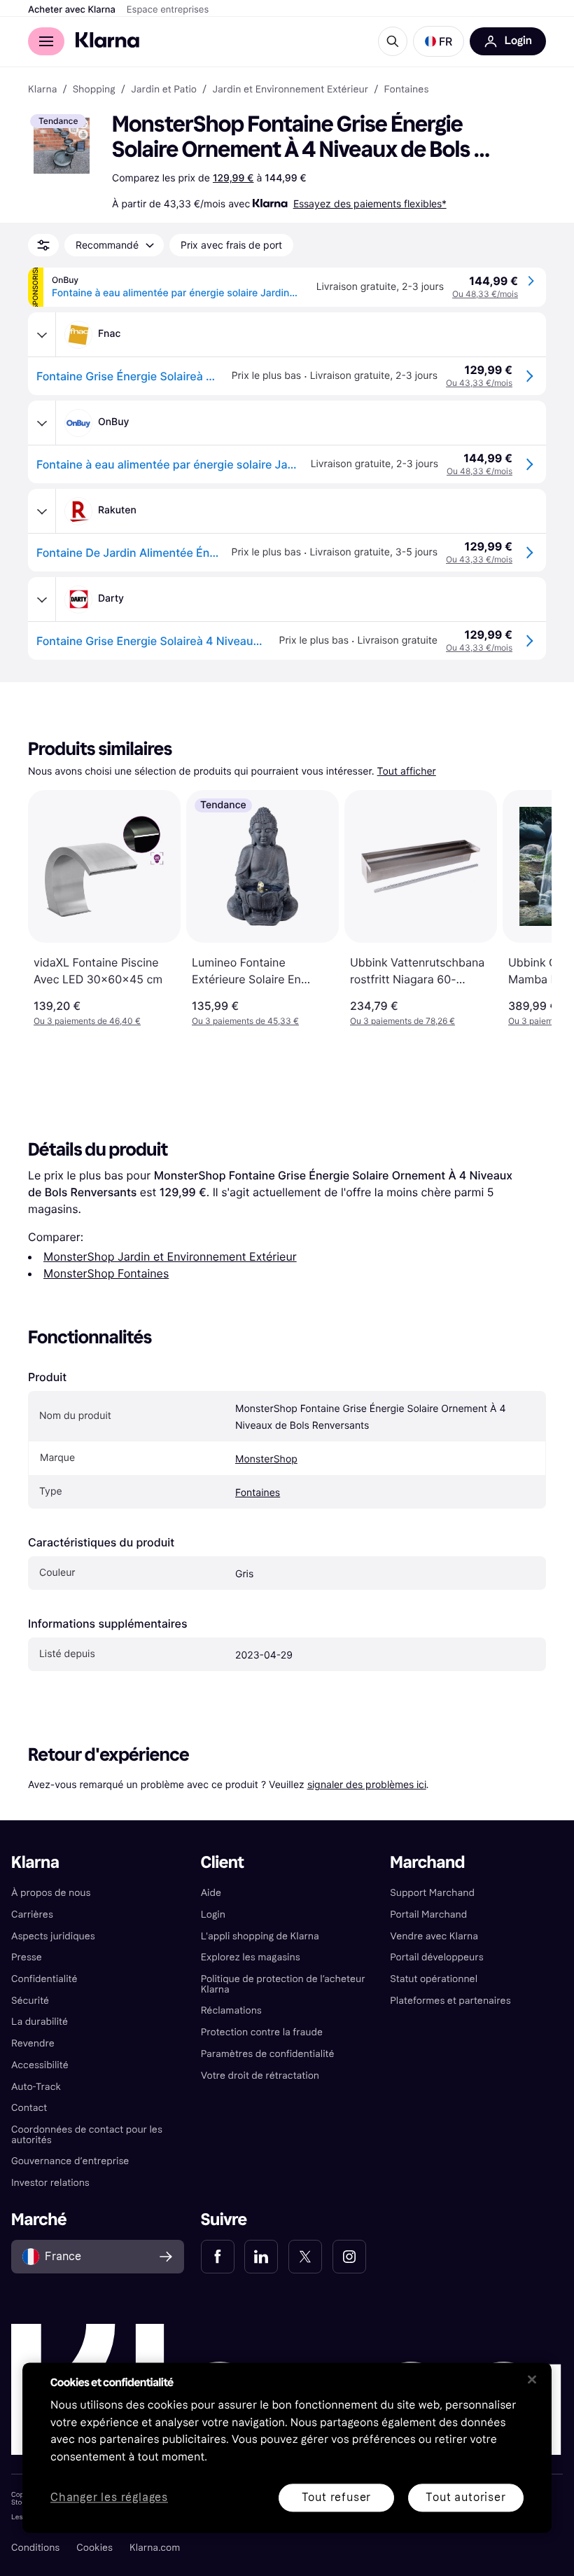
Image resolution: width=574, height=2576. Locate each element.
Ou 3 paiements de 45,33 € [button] (245, 1021)
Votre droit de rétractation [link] (260, 2076)
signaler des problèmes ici (367, 1784)
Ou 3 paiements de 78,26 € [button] (402, 1021)
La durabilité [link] (40, 2022)
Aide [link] (211, 1893)
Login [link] (213, 1914)
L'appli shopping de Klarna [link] (260, 1936)
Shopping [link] (94, 90)
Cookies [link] (94, 2548)
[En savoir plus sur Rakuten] (42, 511)
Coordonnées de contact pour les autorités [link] (87, 2135)
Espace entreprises (168, 10)
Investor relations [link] (50, 2183)
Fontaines (258, 1493)
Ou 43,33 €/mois (479, 383)
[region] (287, 2447)
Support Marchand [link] (432, 1893)
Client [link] (223, 1863)
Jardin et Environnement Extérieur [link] (290, 90)
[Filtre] (43, 245)
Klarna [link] (42, 90)
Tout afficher (407, 771)
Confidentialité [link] (44, 1979)
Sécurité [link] (30, 2001)
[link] (218, 2257)
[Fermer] (532, 2379)
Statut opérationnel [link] (434, 1979)
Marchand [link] (427, 1863)
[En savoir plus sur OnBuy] (42, 423)
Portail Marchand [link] (428, 1914)
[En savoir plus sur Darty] (42, 600)
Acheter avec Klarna (72, 10)
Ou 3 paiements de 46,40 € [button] (87, 1021)
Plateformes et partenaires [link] (450, 2001)
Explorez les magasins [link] (251, 1957)
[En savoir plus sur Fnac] (42, 335)
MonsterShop (266, 1459)
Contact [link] (29, 2108)
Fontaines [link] (406, 90)
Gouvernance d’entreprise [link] (70, 2161)
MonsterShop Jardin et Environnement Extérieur (170, 1256)
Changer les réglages (109, 2498)
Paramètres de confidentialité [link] (268, 2054)
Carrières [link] (32, 1914)
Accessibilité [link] (40, 2065)
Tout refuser (337, 2497)
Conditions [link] (35, 2548)
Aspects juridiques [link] (53, 1936)
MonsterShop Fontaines (106, 1273)
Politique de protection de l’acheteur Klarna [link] (283, 1984)
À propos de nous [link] (51, 1893)
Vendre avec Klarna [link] (434, 1936)
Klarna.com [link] (155, 2548)
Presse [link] (27, 1957)
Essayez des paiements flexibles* (370, 203)
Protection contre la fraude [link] (262, 2032)
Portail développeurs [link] (436, 1957)
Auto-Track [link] (36, 2087)
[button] (439, 41)
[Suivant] (526, 908)
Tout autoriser (465, 2497)
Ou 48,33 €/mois (485, 294)
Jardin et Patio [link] (164, 90)
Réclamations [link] (231, 2010)
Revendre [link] (33, 2043)
